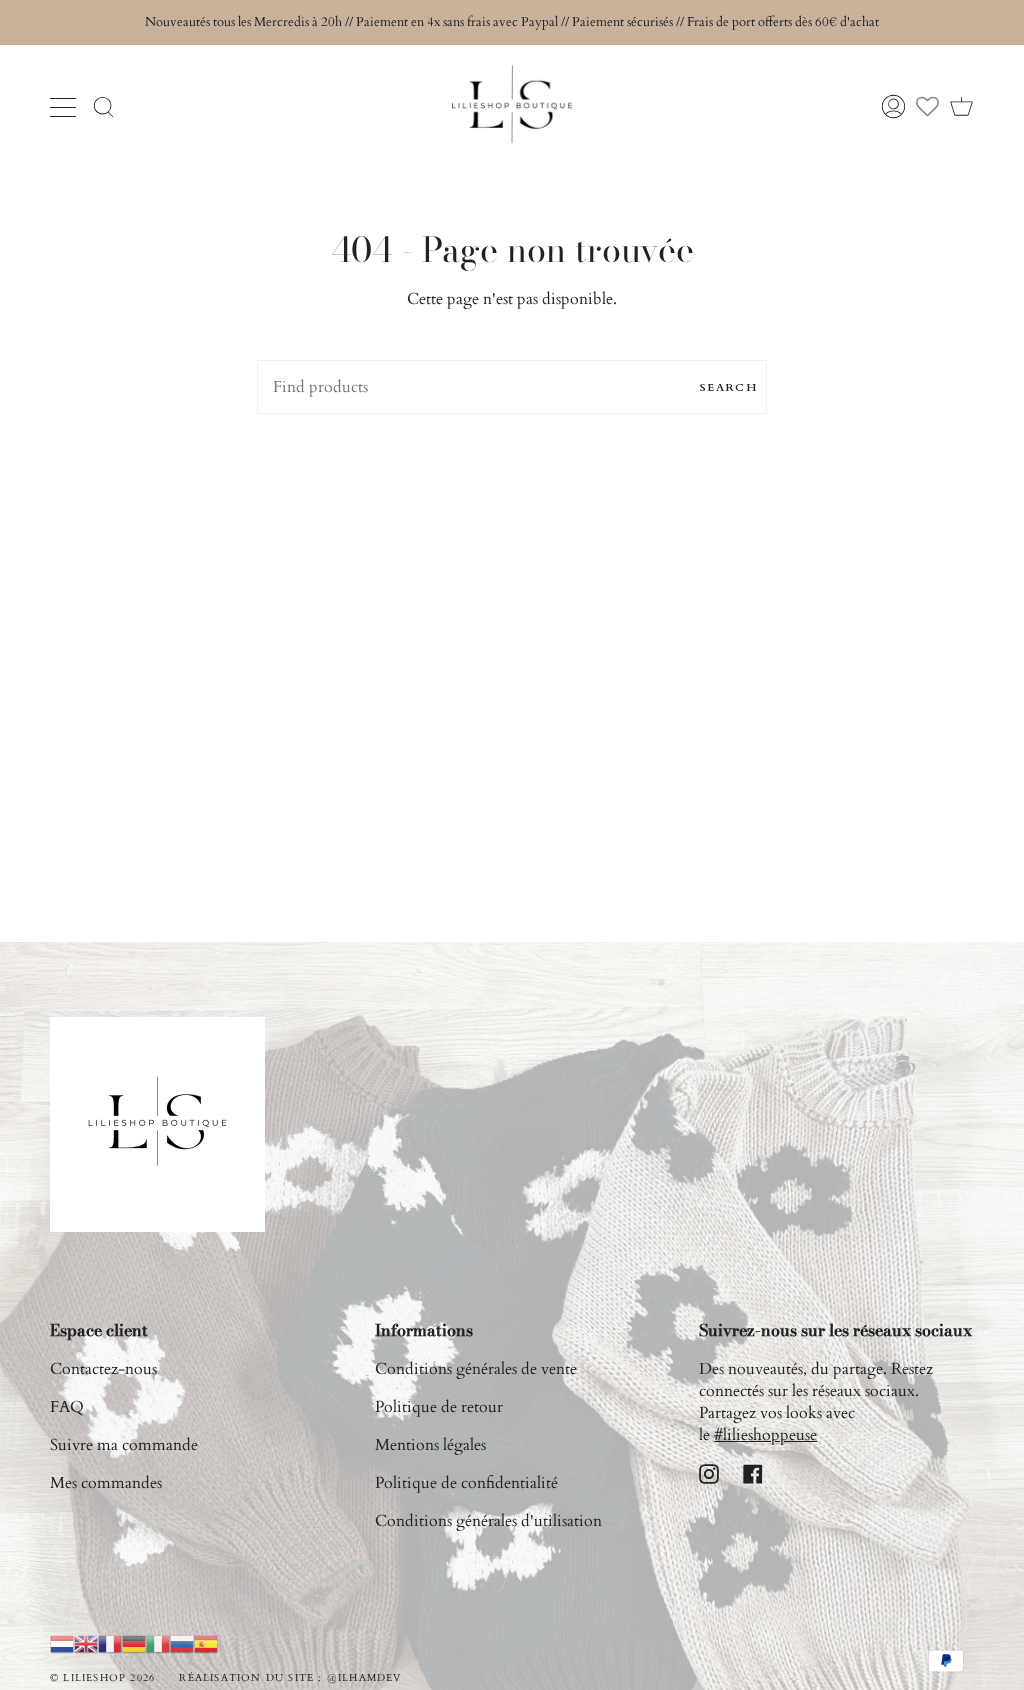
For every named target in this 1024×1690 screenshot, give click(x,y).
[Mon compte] (893, 107)
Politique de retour (439, 1407)
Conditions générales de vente (476, 1369)
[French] (110, 1643)
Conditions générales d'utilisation (488, 1521)
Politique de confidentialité (466, 1483)
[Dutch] (62, 1643)
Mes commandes (106, 1483)
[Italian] (158, 1643)
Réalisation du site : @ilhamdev (290, 1678)
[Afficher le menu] (65, 107)
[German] (134, 1643)
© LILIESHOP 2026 (102, 1678)
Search (728, 387)
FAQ (67, 1407)
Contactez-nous (103, 1369)
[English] (86, 1643)
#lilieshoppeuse (765, 1435)
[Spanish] (206, 1643)
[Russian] (182, 1643)
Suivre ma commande (124, 1445)
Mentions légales (430, 1445)
